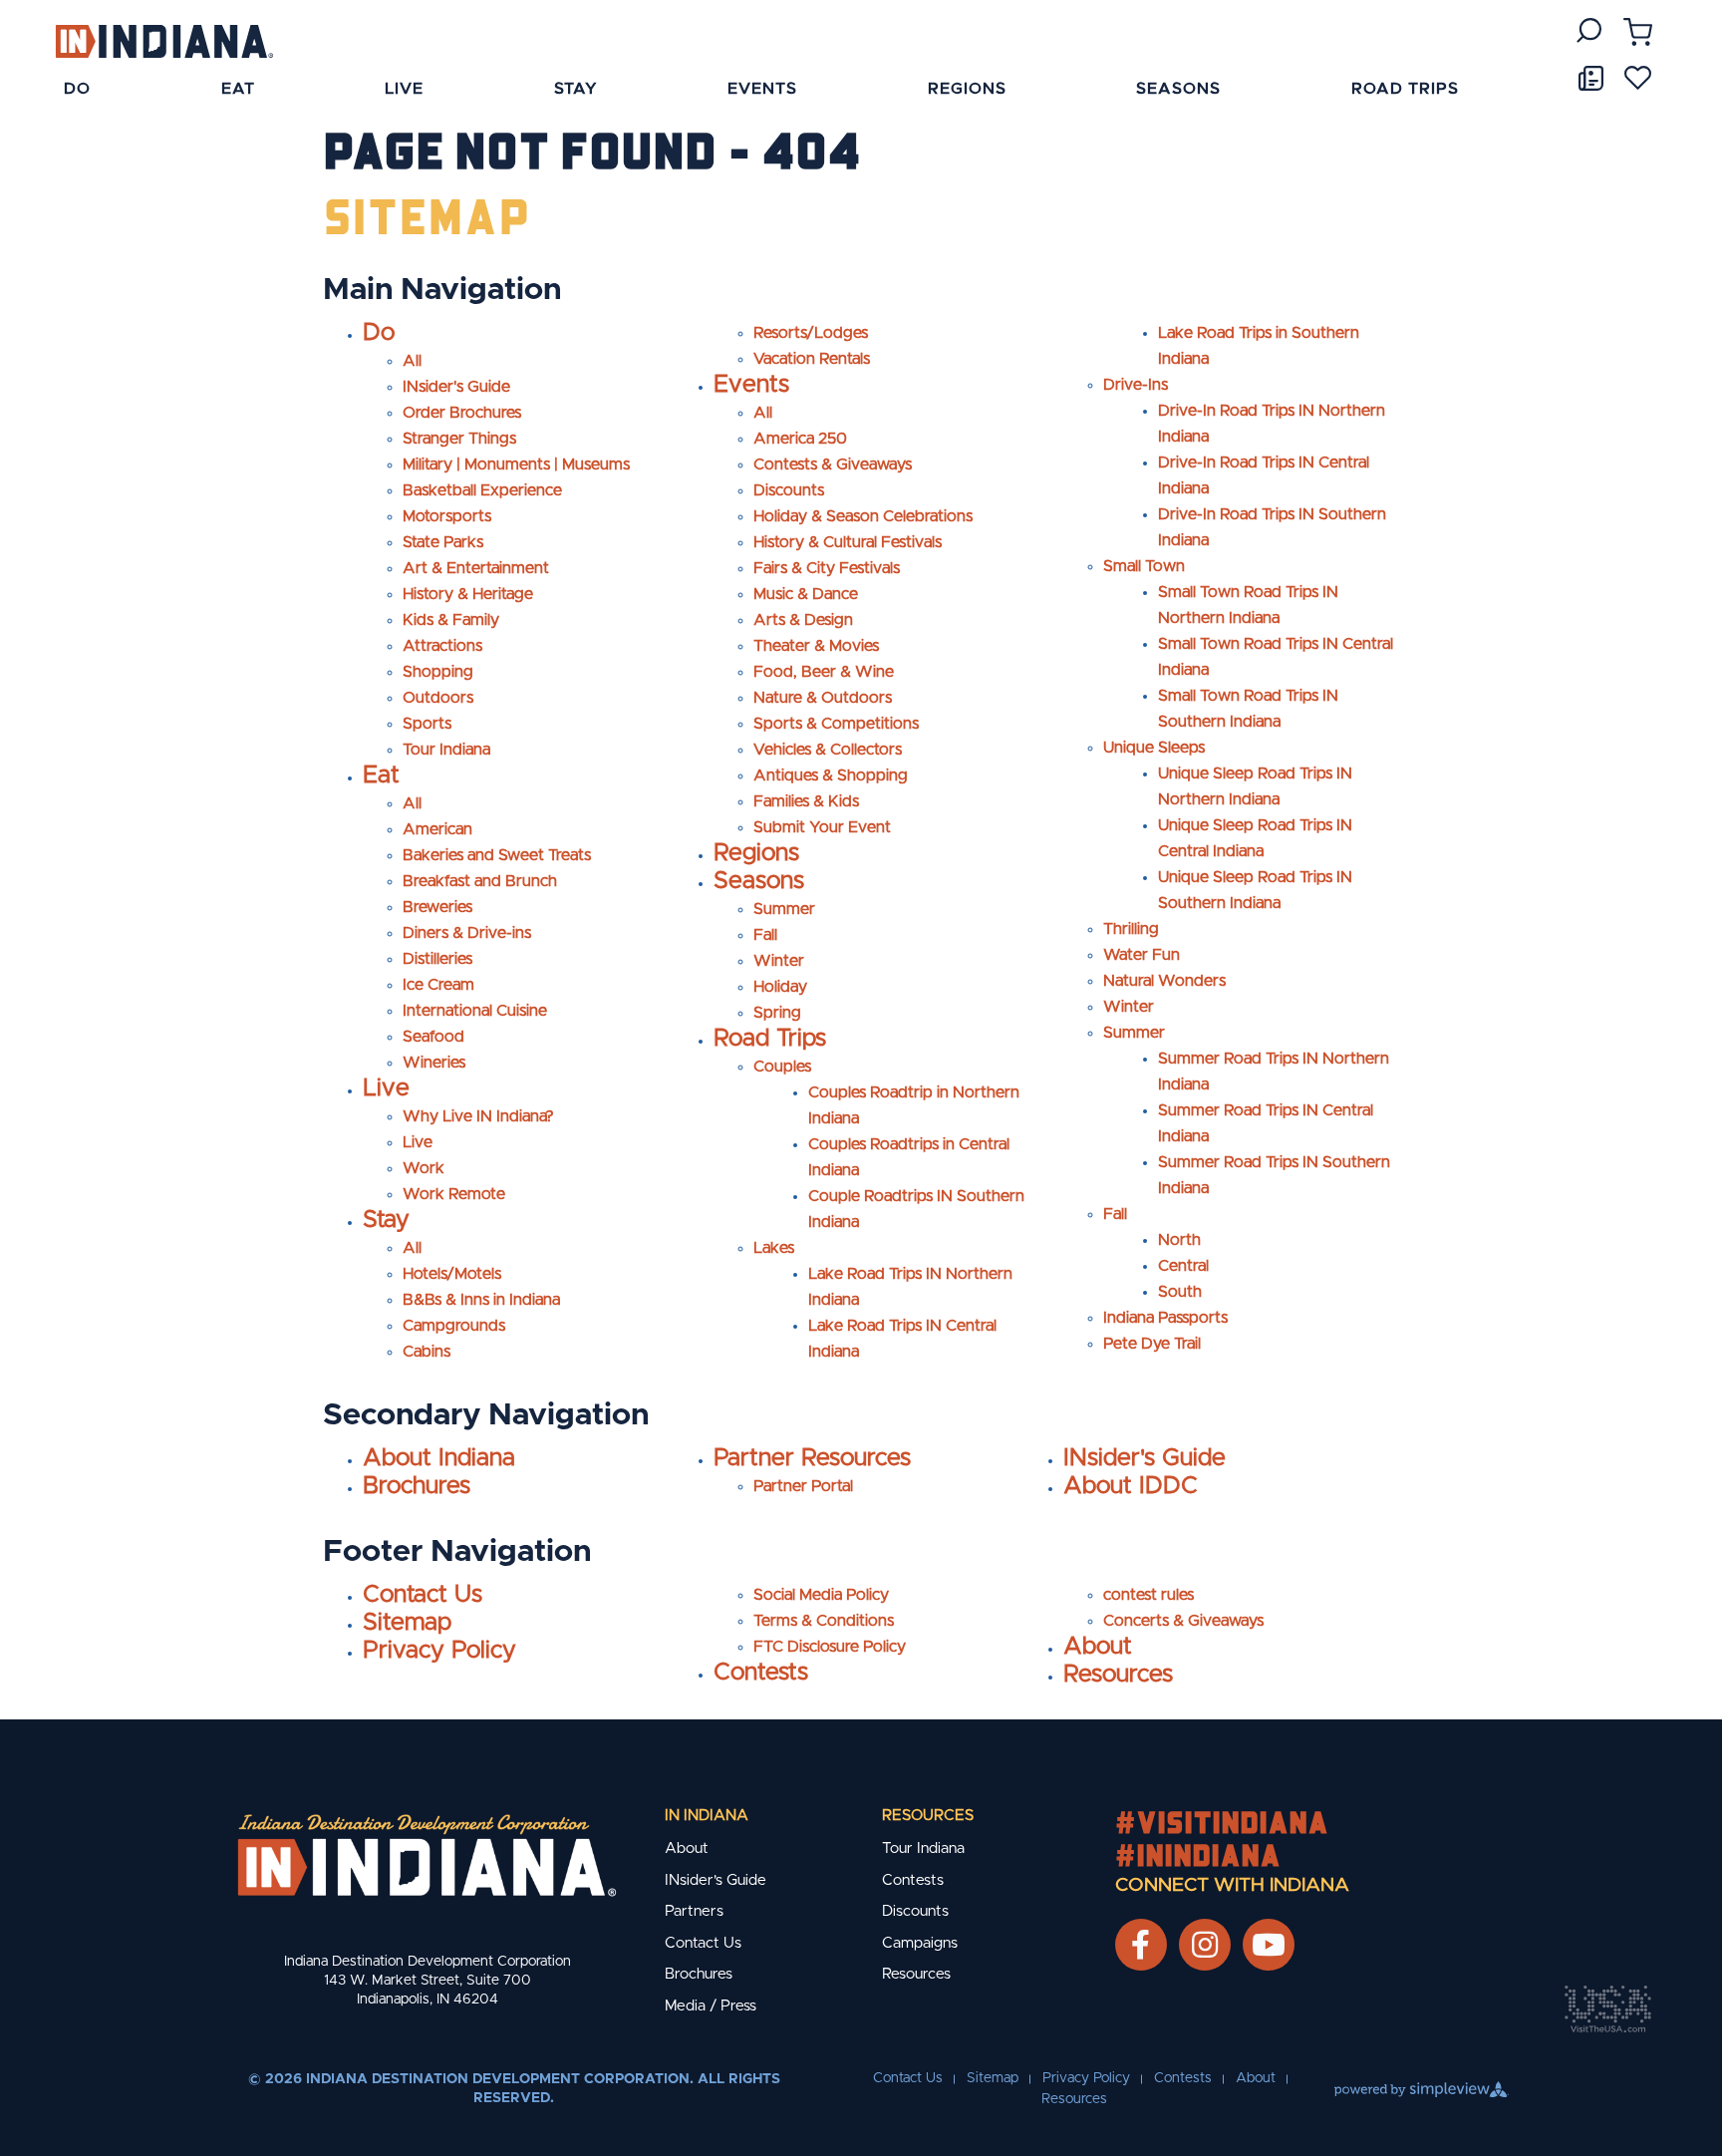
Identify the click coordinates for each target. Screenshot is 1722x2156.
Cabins (427, 1352)
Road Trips (770, 1039)
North (1179, 1240)
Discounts (789, 490)
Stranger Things (459, 439)
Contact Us (423, 1595)
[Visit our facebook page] (1141, 1945)
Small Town (1144, 566)
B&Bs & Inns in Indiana (481, 1300)
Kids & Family (451, 620)
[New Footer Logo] (427, 1855)
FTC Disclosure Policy (830, 1647)
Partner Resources (812, 1458)
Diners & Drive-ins (467, 933)
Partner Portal (803, 1486)
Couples (782, 1067)
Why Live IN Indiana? (478, 1116)
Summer (784, 909)
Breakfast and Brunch (480, 881)
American (437, 829)
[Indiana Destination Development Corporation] (164, 40)
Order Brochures (462, 413)
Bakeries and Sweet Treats (497, 855)
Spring (777, 1013)
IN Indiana (707, 1816)
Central (1183, 1266)
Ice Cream (438, 985)
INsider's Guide (456, 387)
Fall (765, 935)
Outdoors (438, 698)
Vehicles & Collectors (828, 750)
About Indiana (439, 1458)
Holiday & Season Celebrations (863, 516)
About (1098, 1647)
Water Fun (1142, 955)
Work (424, 1168)
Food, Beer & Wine (824, 672)
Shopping (438, 672)
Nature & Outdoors (823, 698)
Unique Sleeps (1154, 748)
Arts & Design (803, 620)
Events (751, 385)
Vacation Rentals (812, 359)
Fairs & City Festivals (827, 568)
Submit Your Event (822, 827)
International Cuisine (475, 1011)
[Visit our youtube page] (1269, 1945)
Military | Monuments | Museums (516, 464)
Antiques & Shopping (831, 775)
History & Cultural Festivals (848, 542)
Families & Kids (806, 801)
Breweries (437, 907)
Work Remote (454, 1194)
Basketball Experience (482, 490)
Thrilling (1131, 929)
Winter (779, 961)
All (412, 361)
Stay (386, 1220)
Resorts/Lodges (811, 333)
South (1180, 1292)
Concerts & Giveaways (1183, 1621)
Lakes (774, 1248)
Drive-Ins (1136, 385)
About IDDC (1131, 1486)
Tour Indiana (446, 750)
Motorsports (447, 516)
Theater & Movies (816, 646)
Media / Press (711, 2006)
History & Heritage (468, 594)
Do (379, 333)
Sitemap (407, 1623)
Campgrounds (454, 1326)
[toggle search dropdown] (1589, 30)
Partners (694, 1911)
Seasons (759, 881)
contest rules (1148, 1595)
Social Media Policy (821, 1595)
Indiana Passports (1165, 1318)
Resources (1118, 1675)
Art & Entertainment (476, 568)
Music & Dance (806, 594)
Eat (381, 775)
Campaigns (920, 1943)
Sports (427, 724)
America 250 (800, 439)
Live (386, 1088)
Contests (761, 1673)
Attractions (442, 646)
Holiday (780, 987)
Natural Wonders (1164, 981)
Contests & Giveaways (833, 464)
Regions (756, 853)
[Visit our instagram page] (1205, 1945)
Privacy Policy (439, 1651)
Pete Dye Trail (1152, 1344)
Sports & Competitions (836, 724)
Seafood (433, 1037)
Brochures (417, 1486)
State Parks (443, 542)
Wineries (434, 1063)
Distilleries (437, 959)
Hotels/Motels (452, 1274)
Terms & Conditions (824, 1621)
